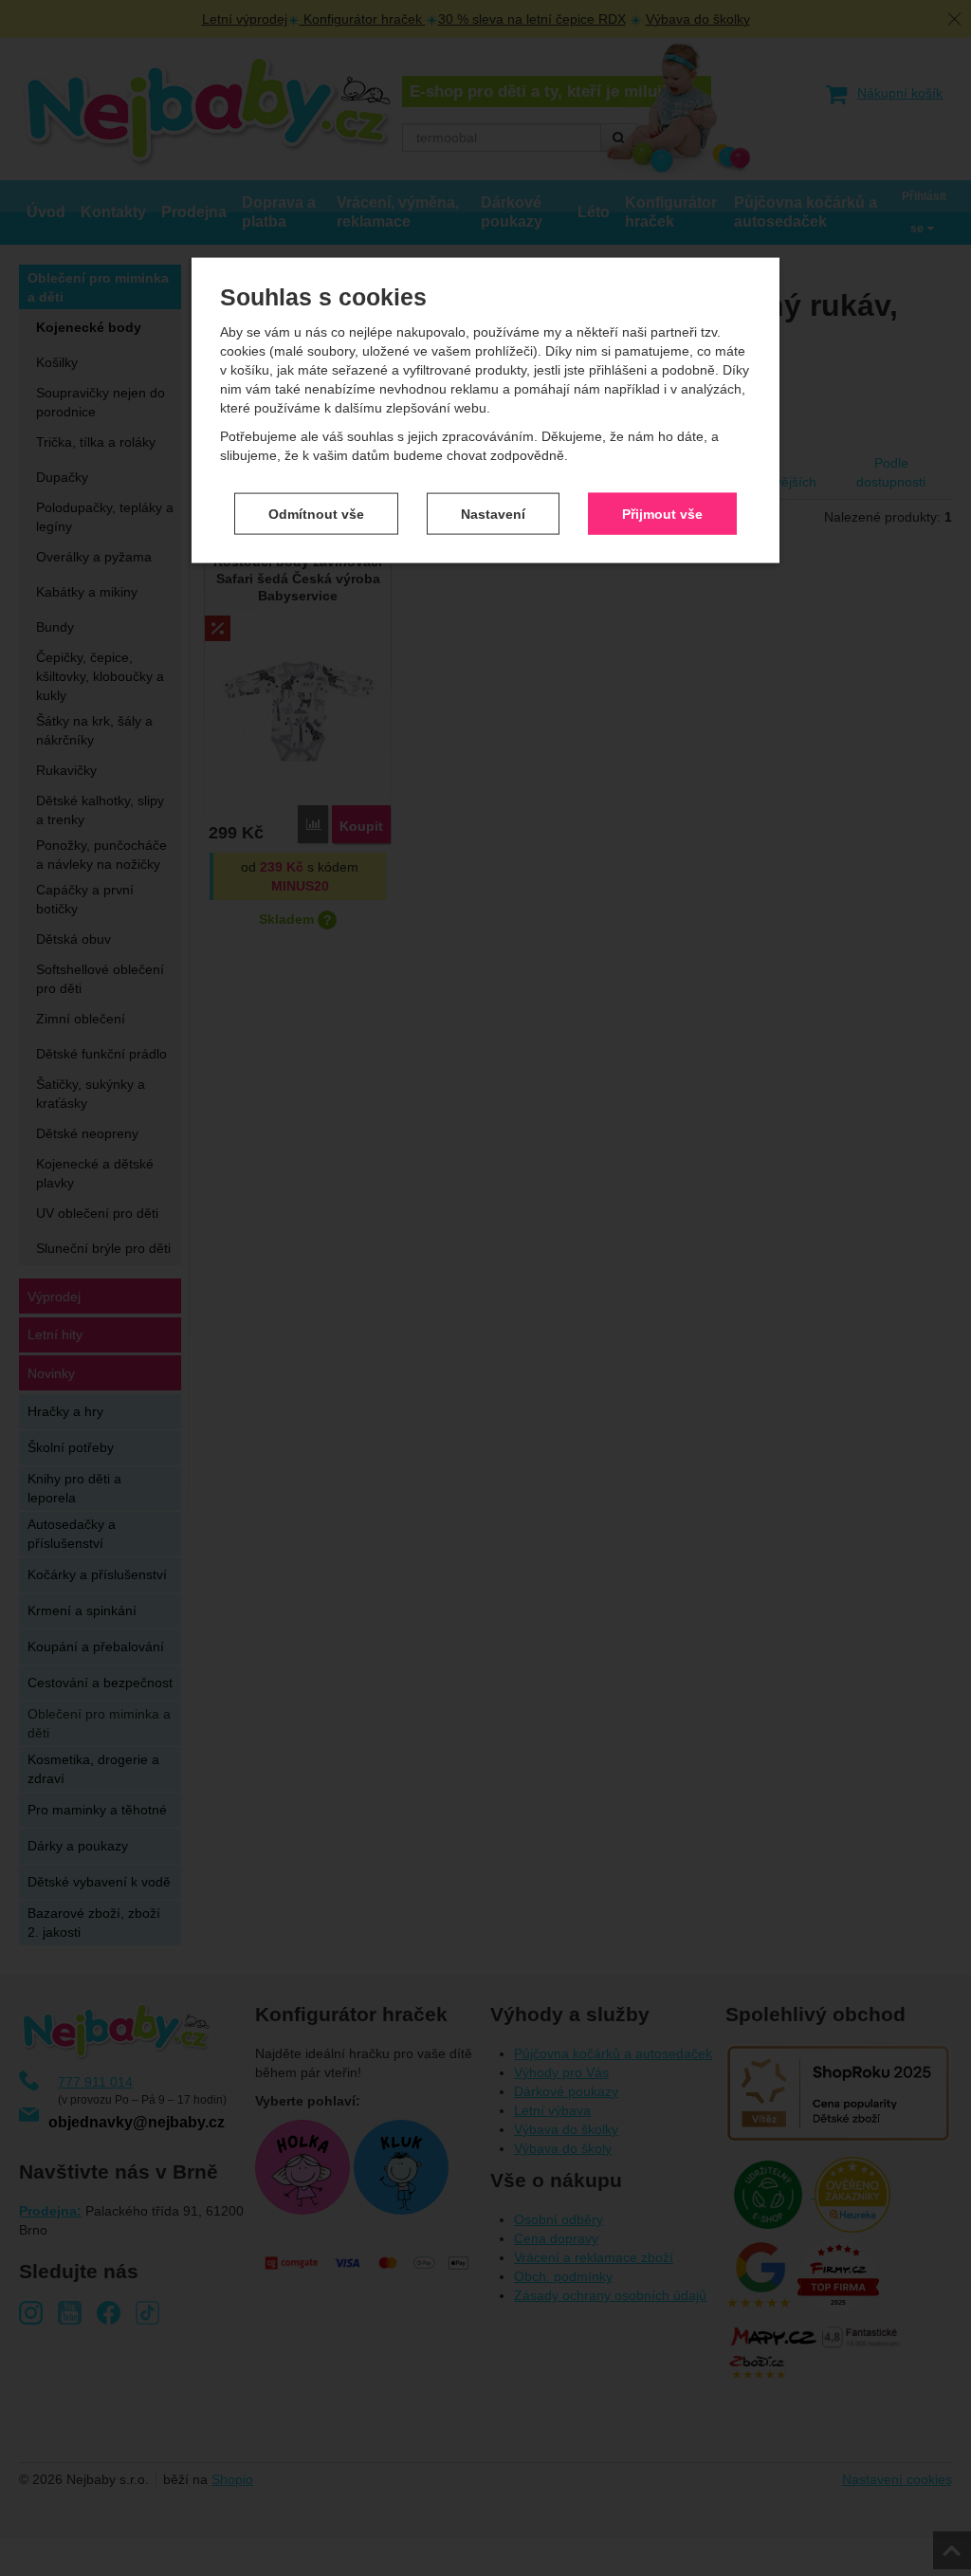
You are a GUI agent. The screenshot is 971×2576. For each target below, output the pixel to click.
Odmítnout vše (316, 513)
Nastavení (493, 513)
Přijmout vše (662, 513)
